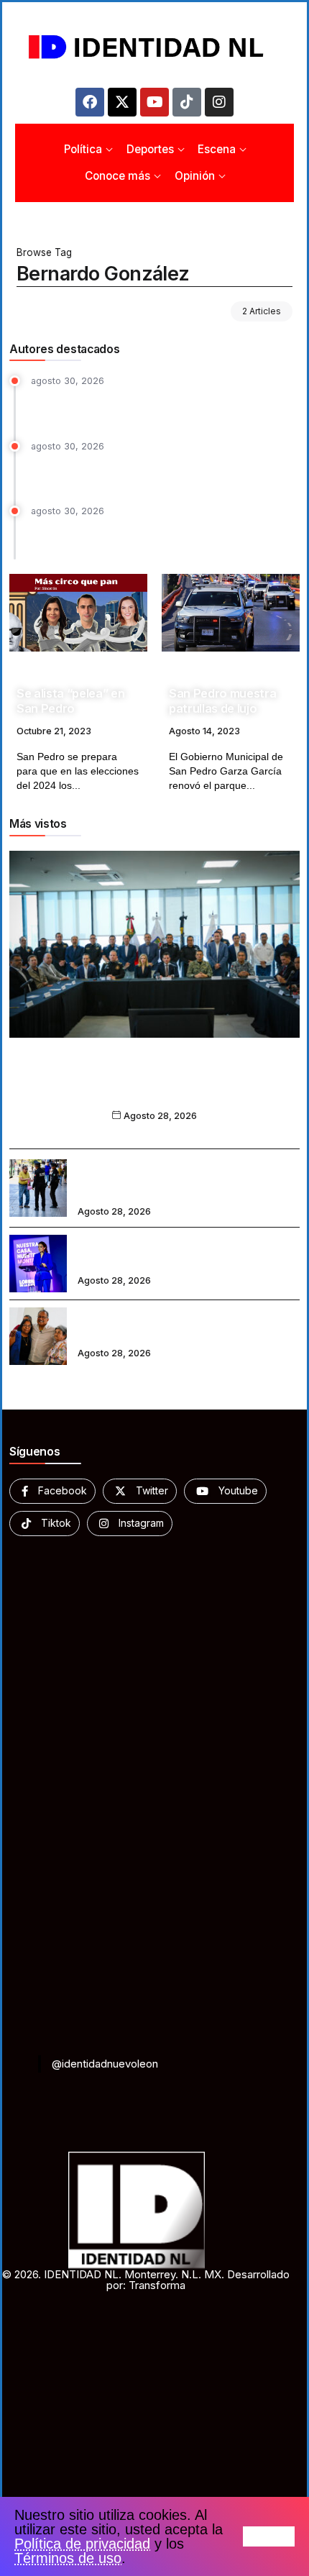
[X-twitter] (122, 102)
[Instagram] (219, 102)
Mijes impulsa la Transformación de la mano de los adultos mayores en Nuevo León (186, 1326)
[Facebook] (90, 102)
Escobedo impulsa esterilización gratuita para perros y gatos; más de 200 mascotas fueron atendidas (161, 471)
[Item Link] (78, 613)
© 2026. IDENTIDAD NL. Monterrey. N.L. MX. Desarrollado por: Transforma (146, 2280)
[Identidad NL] (154, 47)
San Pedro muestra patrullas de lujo (222, 701)
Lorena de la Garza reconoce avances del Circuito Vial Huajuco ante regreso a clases (185, 1253)
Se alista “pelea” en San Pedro (70, 701)
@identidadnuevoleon (105, 2064)
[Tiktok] (187, 102)
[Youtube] (154, 102)
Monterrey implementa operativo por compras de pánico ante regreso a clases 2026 (180, 1178)
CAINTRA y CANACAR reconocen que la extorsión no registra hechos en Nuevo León (154, 1087)
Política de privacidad (82, 2544)
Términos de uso (68, 2558)
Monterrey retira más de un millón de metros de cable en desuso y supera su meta (162, 536)
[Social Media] (52, 1491)
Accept (269, 2536)
